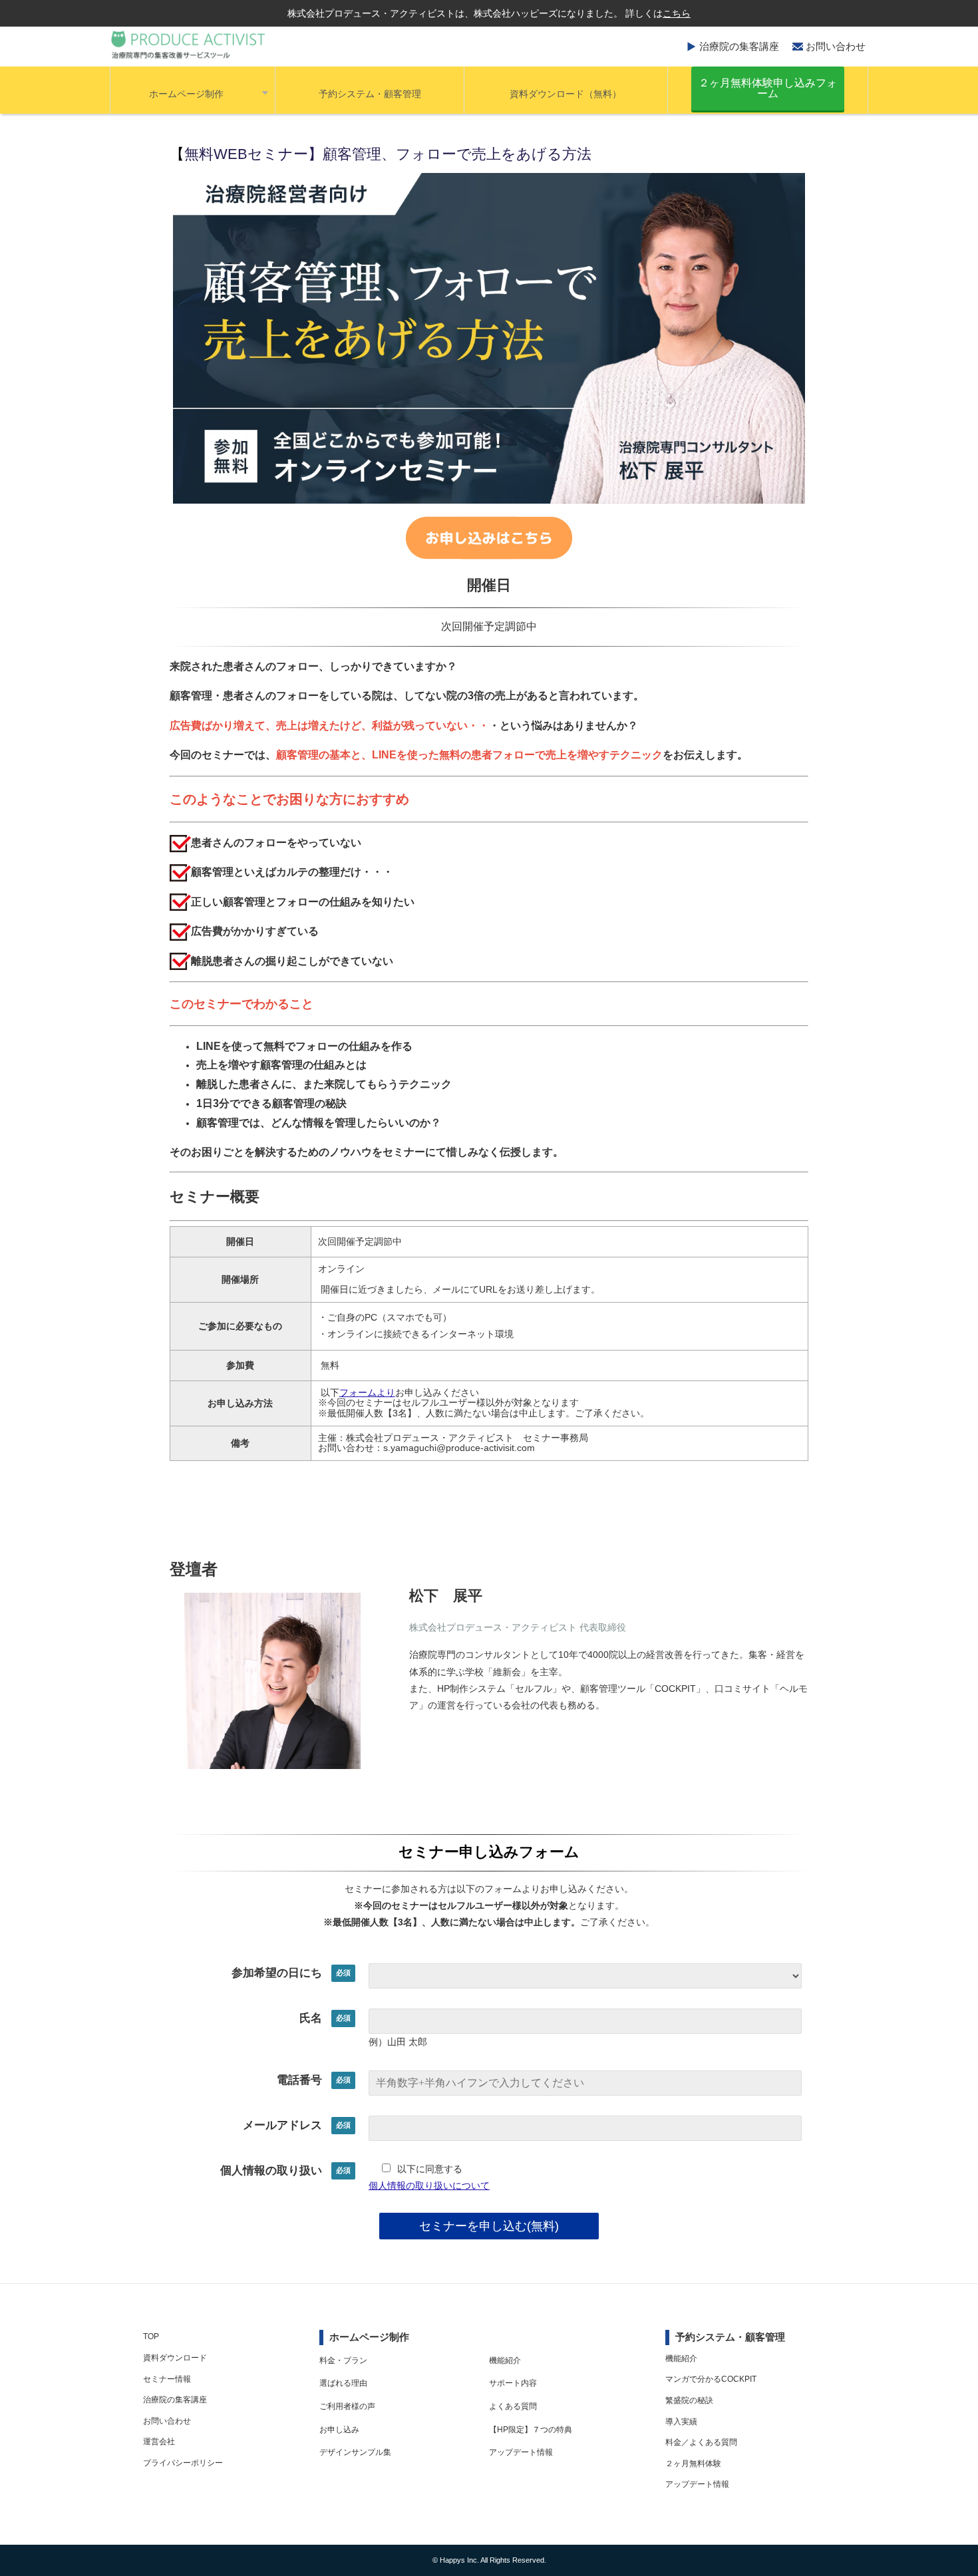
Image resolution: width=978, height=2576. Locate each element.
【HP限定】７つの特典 (531, 2430)
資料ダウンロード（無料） (566, 94)
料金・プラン (343, 2360)
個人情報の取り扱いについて (429, 2185)
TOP (151, 2336)
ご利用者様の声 (347, 2406)
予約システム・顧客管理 (370, 94)
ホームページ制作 (186, 94)
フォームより (367, 1392)
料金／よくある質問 (701, 2442)
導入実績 (681, 2422)
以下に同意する (430, 2169)
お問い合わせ (836, 46)
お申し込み (339, 2430)
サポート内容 (513, 2383)
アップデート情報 (521, 2452)
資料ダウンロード (175, 2358)
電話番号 (299, 2080)
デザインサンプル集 (355, 2452)
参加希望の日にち (277, 1973)
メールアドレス (282, 2125)
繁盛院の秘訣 (689, 2400)
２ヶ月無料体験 (693, 2464)
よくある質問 (513, 2406)
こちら (677, 13)
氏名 (311, 2018)
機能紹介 (505, 2360)
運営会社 (159, 2442)
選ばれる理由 (343, 2383)
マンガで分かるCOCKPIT (711, 2379)
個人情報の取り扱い (271, 2171)
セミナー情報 (167, 2379)
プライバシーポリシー (183, 2463)
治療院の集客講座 (739, 46)
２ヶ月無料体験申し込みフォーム (768, 88)
